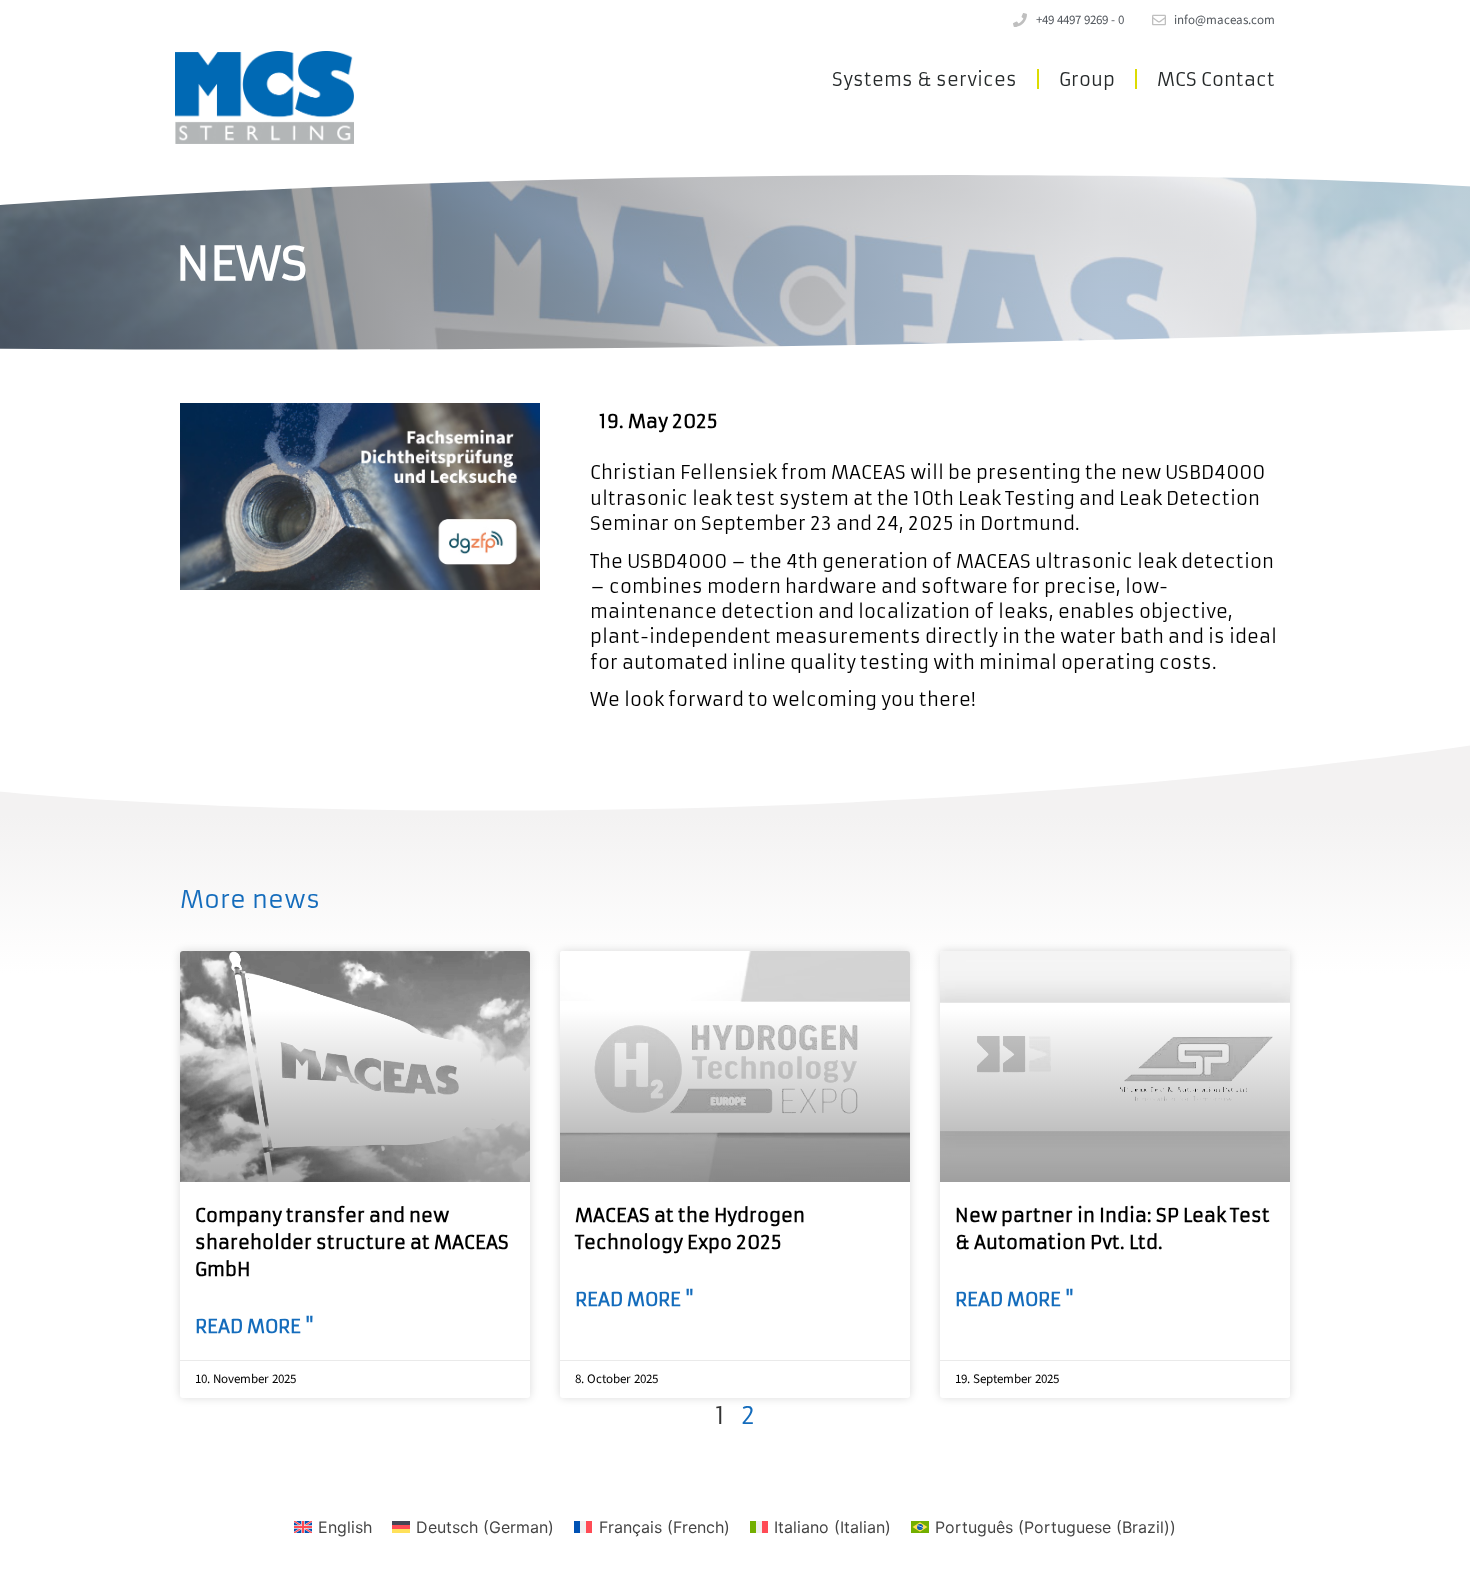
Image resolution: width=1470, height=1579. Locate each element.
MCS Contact (1216, 79)
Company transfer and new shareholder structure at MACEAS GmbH (352, 1242)
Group (1087, 79)
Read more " (254, 1326)
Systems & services (924, 79)
